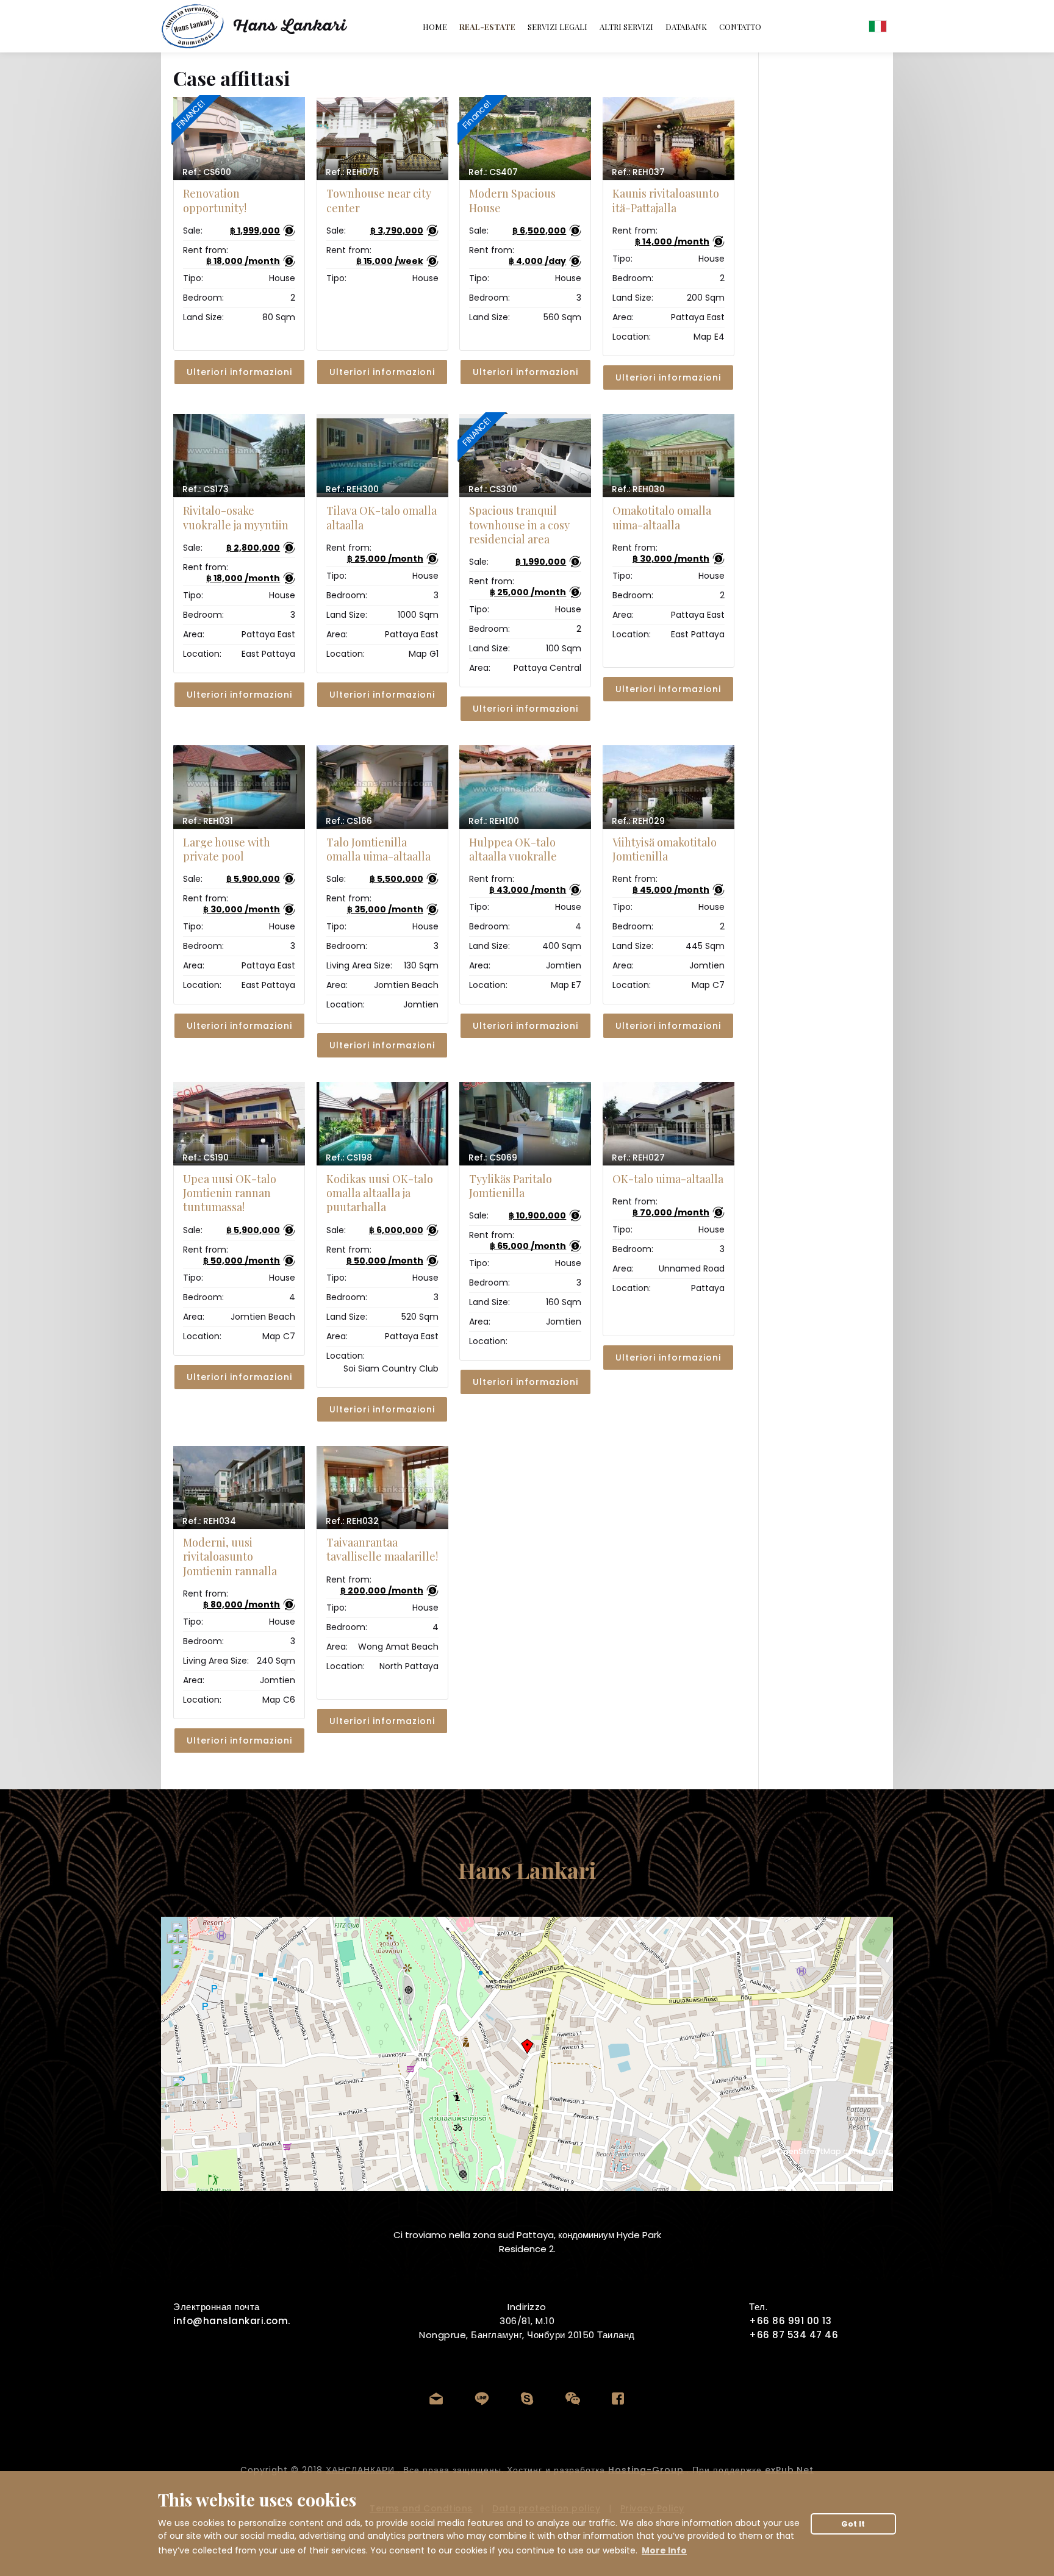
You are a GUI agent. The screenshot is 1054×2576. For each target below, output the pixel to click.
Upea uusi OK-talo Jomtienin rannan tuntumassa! (230, 1193)
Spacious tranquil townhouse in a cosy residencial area (519, 525)
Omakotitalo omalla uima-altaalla (662, 517)
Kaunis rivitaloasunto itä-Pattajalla (666, 200)
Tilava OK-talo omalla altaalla (382, 517)
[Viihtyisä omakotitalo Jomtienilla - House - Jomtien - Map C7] (669, 787)
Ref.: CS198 (349, 1157)
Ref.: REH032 (352, 1521)
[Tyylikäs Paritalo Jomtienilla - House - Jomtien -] (525, 1123)
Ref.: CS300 (493, 489)
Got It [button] (853, 2524)
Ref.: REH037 (638, 172)
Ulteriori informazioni (239, 372)
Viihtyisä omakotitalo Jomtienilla (665, 849)
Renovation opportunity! (215, 200)
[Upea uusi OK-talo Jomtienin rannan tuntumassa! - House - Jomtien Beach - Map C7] (239, 1123)
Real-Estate (487, 27)
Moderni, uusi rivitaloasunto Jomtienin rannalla (230, 1557)
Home (435, 27)
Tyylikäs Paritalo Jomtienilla (511, 1186)
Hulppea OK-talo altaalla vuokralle (513, 849)
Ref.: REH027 (638, 1157)
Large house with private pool (227, 849)
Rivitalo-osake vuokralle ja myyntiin (236, 517)
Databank (686, 27)
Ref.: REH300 (352, 489)
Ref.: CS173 (206, 489)
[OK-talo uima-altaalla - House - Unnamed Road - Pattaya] (669, 1123)
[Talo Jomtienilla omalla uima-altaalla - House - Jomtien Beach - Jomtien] (382, 787)
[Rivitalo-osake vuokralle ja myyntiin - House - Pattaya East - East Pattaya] (239, 456)
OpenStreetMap (809, 2151)
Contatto (740, 27)
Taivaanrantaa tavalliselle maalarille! (382, 1549)
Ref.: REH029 (638, 821)
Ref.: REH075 (352, 172)
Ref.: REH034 (209, 1521)
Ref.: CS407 (493, 172)
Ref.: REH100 (494, 821)
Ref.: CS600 (207, 172)
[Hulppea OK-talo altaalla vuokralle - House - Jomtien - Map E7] (525, 787)
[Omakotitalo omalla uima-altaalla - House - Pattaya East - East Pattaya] (669, 456)
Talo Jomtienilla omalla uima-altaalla (378, 849)
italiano (878, 26)
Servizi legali (557, 27)
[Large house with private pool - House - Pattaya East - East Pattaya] (239, 787)
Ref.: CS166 (349, 821)
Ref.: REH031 (208, 821)
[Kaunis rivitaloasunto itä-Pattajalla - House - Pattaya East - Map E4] (669, 138)
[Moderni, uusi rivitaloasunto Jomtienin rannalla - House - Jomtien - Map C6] (239, 1487)
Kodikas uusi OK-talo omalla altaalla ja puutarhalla (380, 1193)
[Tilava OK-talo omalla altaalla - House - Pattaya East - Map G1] (382, 456)
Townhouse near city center (379, 200)
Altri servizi (626, 27)
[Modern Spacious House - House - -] (525, 138)
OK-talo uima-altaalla (668, 1179)
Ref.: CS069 (493, 1157)
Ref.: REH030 (638, 489)
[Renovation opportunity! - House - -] (239, 138)
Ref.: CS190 (206, 1157)
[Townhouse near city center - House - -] (382, 138)
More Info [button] (664, 2550)
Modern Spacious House (512, 200)
